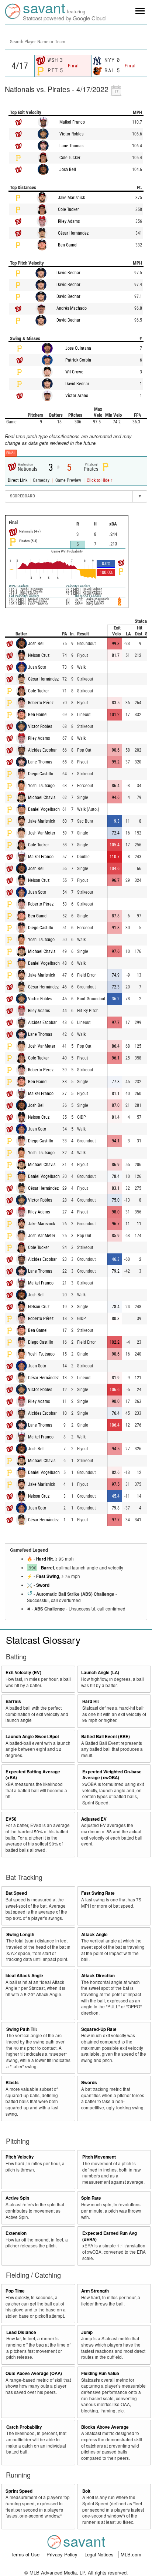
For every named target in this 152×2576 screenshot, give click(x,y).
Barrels (13, 1701)
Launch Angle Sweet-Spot (32, 1737)
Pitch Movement (99, 2157)
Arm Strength (95, 2291)
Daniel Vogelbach (44, 809)
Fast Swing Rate (98, 1893)
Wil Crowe (74, 372)
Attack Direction (98, 1976)
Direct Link (18, 480)
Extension (16, 2233)
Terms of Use (26, 2554)
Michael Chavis (42, 797)
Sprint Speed (19, 2491)
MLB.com (131, 2554)
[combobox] (76, 41)
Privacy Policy (63, 2554)
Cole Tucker (70, 158)
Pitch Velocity (20, 2157)
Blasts (12, 2083)
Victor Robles (71, 134)
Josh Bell (68, 169)
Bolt (86, 2491)
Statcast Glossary (43, 1640)
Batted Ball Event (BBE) (106, 1737)
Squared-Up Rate (99, 2029)
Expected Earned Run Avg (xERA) (110, 2236)
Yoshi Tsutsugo (41, 786)
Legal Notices (100, 2554)
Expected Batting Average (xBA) (33, 1775)
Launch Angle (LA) (100, 1672)
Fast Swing (48, 1576)
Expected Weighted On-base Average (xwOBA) (112, 1775)
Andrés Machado (72, 308)
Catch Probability (24, 2427)
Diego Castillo (41, 774)
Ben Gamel (68, 245)
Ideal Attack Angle (24, 1976)
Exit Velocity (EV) (23, 1672)
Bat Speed (16, 1893)
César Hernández (73, 233)
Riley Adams (69, 221)
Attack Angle (94, 1934)
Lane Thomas (71, 146)
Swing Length (20, 1934)
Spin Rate (91, 2198)
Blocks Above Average (105, 2427)
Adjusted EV (94, 1819)
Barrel (47, 1568)
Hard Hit (44, 1559)
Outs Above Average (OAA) (34, 2373)
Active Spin (17, 2198)
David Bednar (68, 273)
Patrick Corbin (78, 360)
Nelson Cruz (39, 655)
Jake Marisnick (71, 198)
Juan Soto (37, 667)
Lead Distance (21, 2332)
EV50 (11, 1819)
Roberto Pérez (41, 703)
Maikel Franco (72, 122)
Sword (43, 1585)
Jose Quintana (78, 348)
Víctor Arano (77, 396)
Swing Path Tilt (22, 2029)
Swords (89, 2083)
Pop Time (15, 2291)
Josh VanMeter (42, 833)
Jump (87, 2332)
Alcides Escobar (42, 750)
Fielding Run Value (100, 2373)
